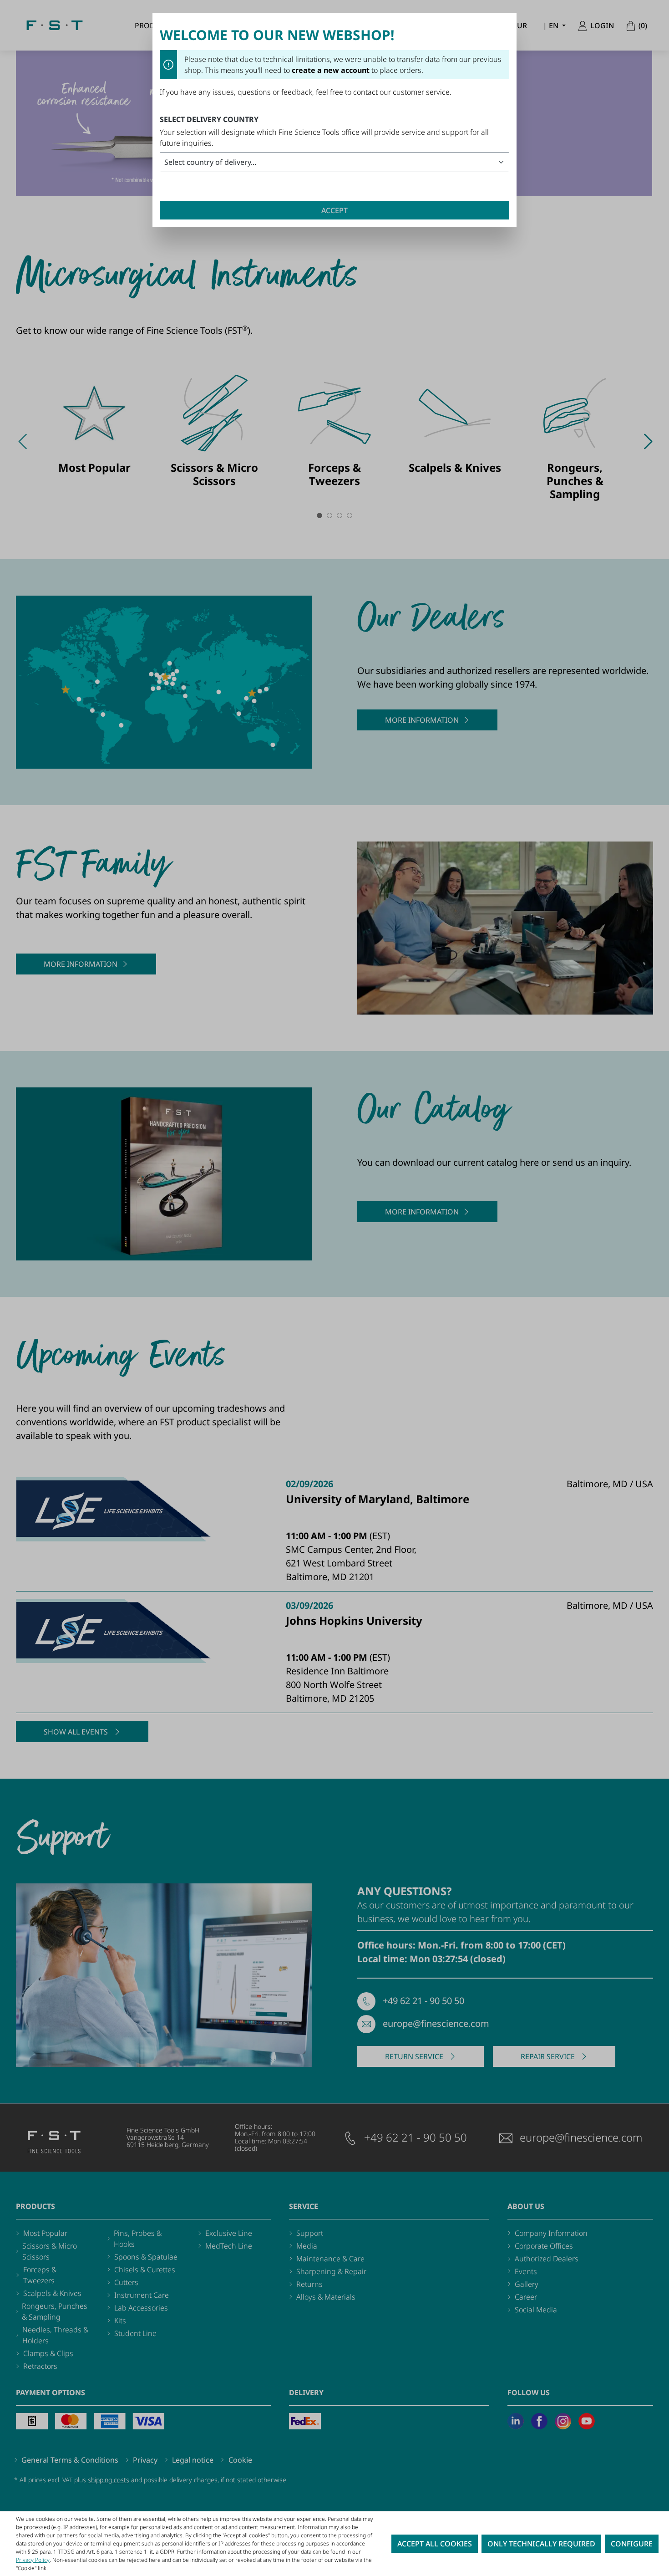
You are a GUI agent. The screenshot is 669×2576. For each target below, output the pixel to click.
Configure (632, 2544)
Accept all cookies (435, 2544)
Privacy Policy (33, 2560)
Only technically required (541, 2544)
